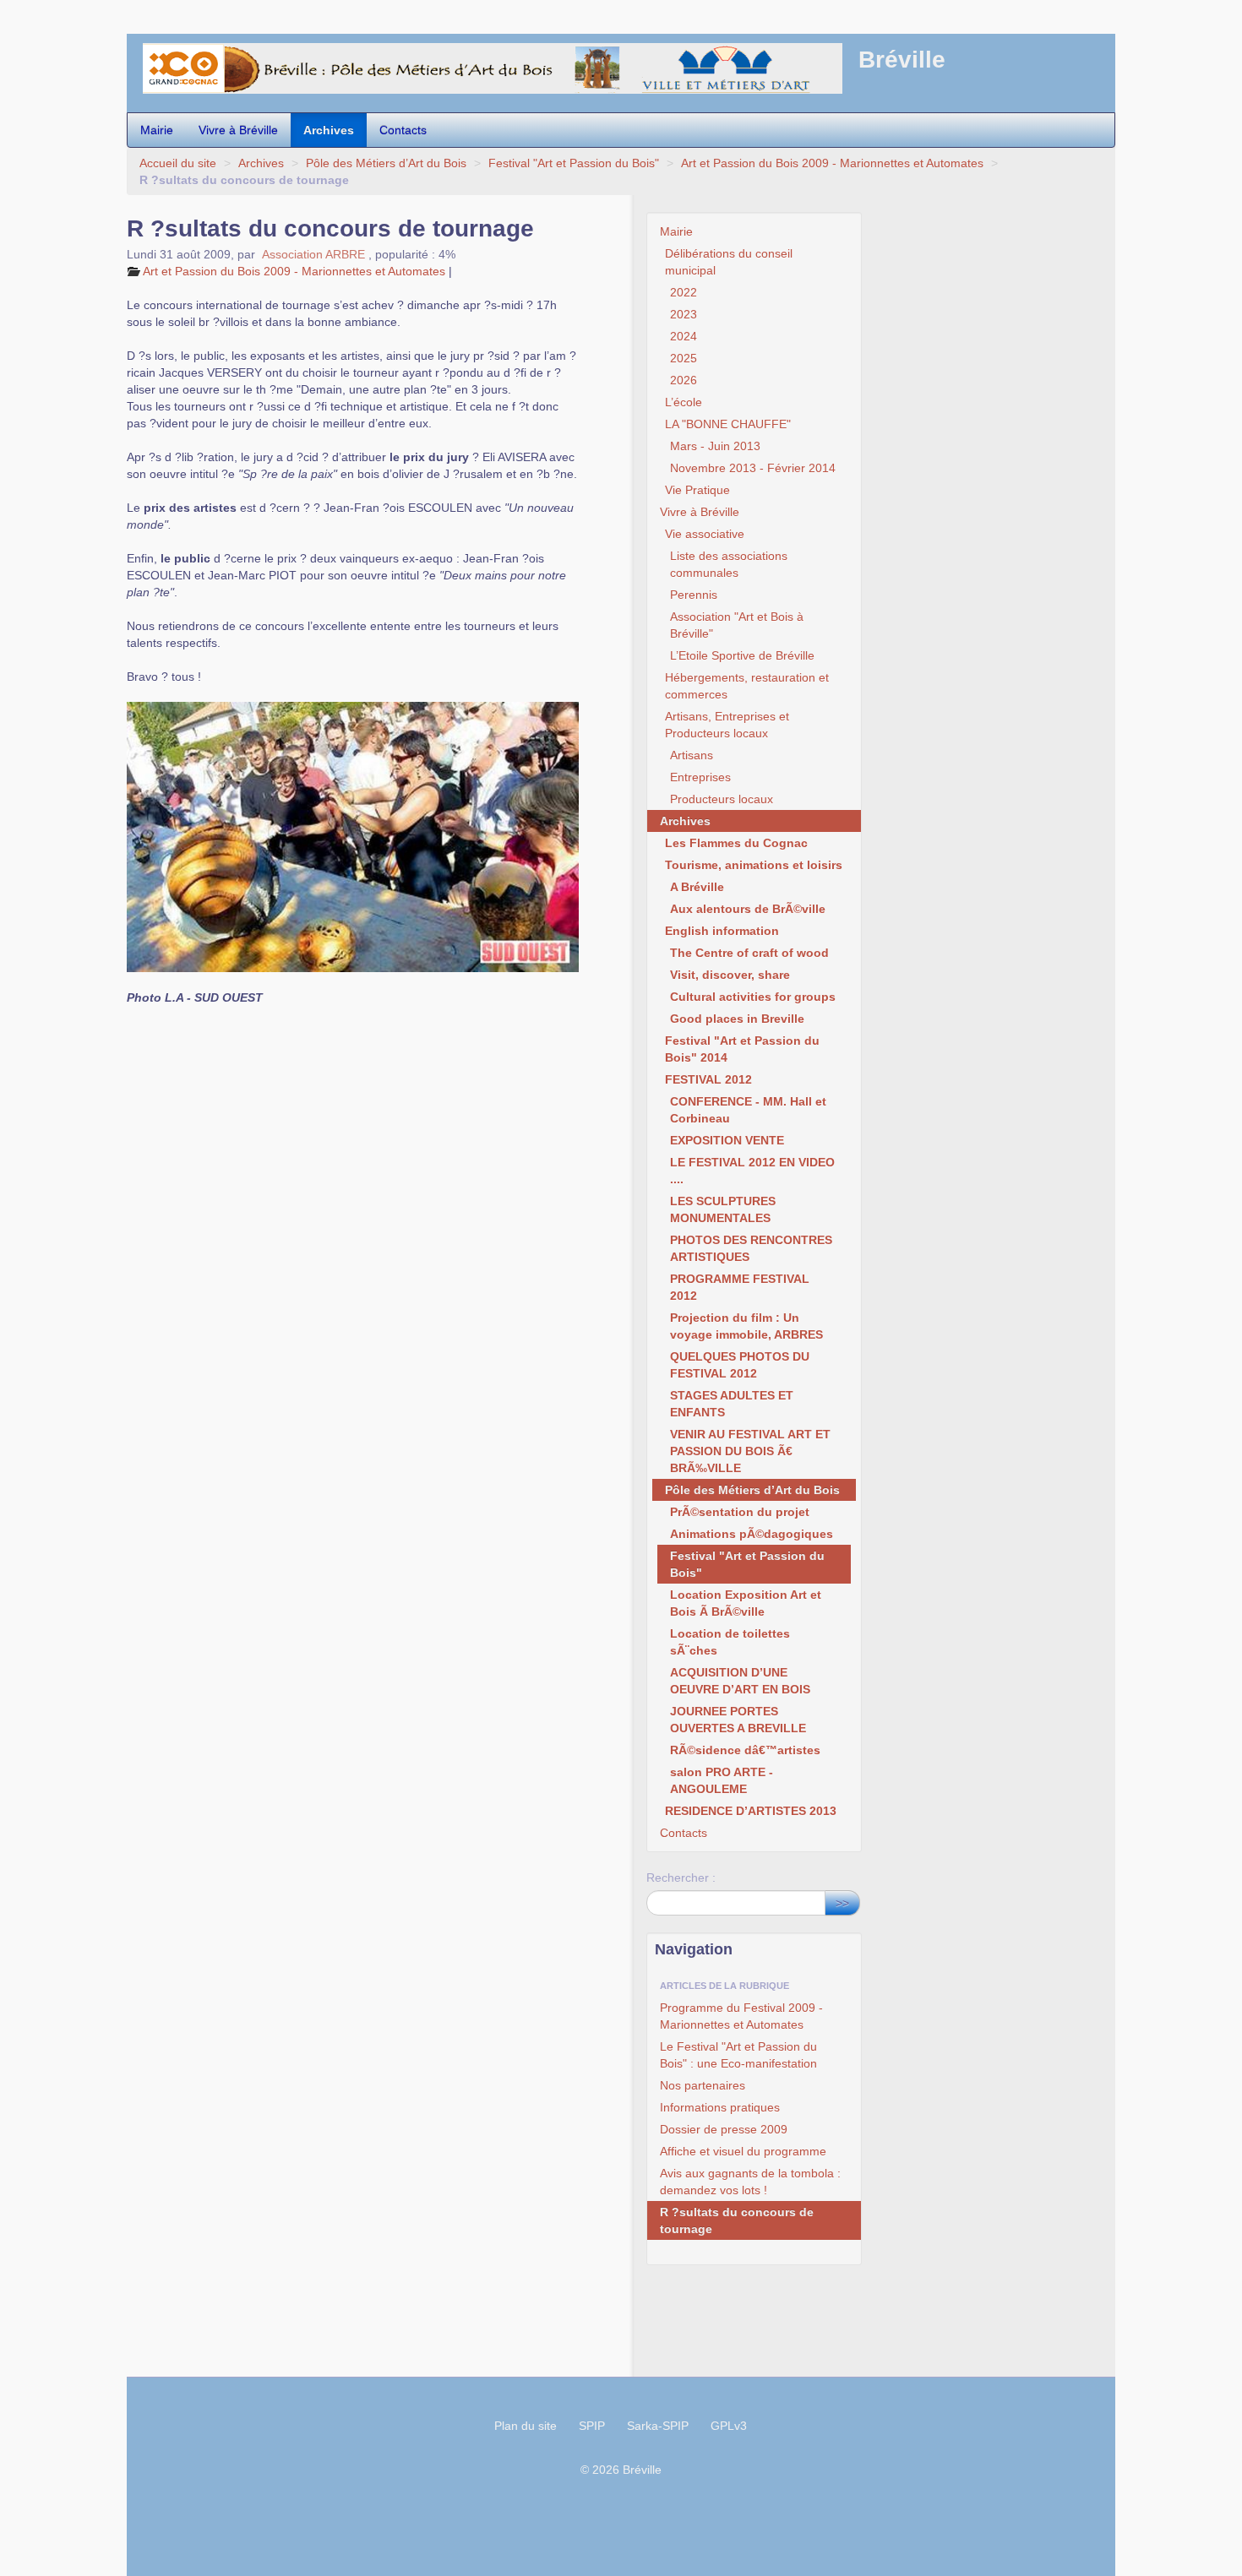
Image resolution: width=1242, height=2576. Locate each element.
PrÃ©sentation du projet (740, 1512)
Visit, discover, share (730, 975)
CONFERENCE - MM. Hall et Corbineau (748, 1110)
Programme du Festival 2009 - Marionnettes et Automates (741, 2016)
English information (722, 931)
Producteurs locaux (722, 799)
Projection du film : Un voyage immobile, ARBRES (746, 1326)
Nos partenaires (703, 2085)
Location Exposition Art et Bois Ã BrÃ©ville (746, 1603)
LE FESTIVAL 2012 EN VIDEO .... (752, 1171)
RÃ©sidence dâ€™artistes (745, 1750)
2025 (684, 358)
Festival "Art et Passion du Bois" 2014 (742, 1049)
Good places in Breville (737, 1019)
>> (842, 1903)
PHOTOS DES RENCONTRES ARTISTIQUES (751, 1248)
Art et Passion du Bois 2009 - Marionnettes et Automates (834, 163)
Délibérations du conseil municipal (729, 262)
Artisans (692, 755)
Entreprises (700, 777)
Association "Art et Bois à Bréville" (737, 625)
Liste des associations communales (729, 564)
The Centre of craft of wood (749, 953)
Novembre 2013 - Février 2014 (753, 468)
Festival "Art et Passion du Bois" (574, 163)
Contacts (403, 130)
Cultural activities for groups (753, 997)
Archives (329, 130)
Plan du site (526, 2426)
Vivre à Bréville (238, 130)
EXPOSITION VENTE (727, 1140)
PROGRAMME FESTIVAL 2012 (740, 1287)
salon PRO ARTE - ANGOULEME (722, 1780)
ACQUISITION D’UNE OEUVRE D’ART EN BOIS (740, 1681)
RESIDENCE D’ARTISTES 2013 (751, 1811)
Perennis (694, 595)
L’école (684, 402)
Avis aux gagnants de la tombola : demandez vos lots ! (750, 2182)
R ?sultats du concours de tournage (737, 2220)
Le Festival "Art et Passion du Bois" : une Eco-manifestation (738, 2055)
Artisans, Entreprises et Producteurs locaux (727, 725)
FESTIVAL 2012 (708, 1079)
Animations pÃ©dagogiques (752, 1534)
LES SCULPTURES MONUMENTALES (723, 1209)
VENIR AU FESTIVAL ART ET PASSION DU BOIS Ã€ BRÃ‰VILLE (750, 1451)
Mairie (157, 130)
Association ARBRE (313, 254)
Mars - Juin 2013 (715, 446)
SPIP (592, 2426)
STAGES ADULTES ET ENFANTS (732, 1404)
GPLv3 (729, 2426)
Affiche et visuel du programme (743, 2151)
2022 (684, 292)
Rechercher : (681, 1878)
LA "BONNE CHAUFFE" (728, 424)
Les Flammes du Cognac (736, 843)
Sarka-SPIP (658, 2426)
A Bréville (697, 887)
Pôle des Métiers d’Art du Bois (386, 163)
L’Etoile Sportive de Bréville (742, 655)
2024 (684, 336)
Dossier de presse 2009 (724, 2129)
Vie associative (705, 534)
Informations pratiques (720, 2107)
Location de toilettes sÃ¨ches (730, 1642)
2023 (684, 314)
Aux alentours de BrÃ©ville (748, 909)
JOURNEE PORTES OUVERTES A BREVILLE (738, 1720)
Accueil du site (178, 163)
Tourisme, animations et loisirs (754, 865)
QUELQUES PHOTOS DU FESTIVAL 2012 (740, 1365)
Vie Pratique (697, 490)
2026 (684, 380)
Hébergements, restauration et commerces (747, 686)
